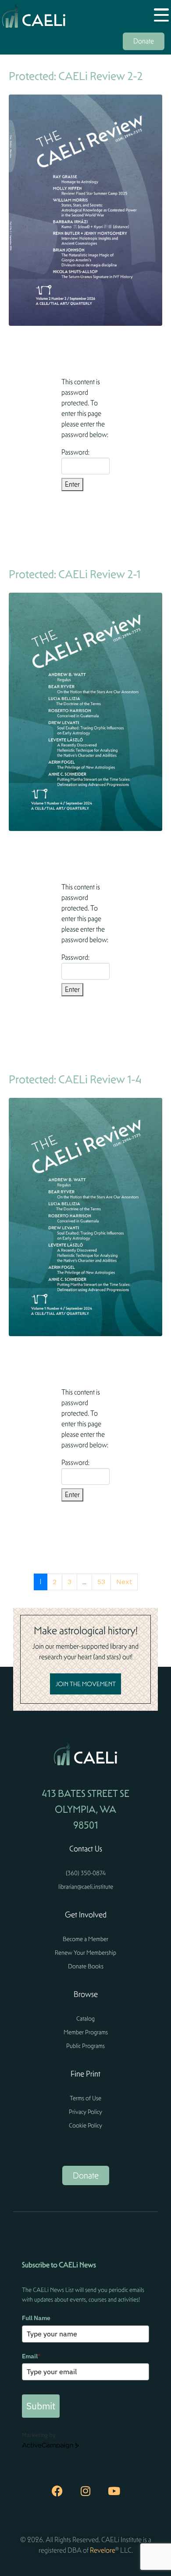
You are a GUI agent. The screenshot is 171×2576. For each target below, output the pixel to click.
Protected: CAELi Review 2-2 (76, 76)
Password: (75, 452)
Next (124, 1582)
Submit (41, 2406)
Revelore (103, 2550)
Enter (72, 484)
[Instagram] (85, 2491)
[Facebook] (57, 2491)
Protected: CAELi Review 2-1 (75, 574)
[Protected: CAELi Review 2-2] (85, 210)
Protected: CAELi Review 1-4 (75, 1079)
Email (31, 2356)
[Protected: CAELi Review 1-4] (85, 1216)
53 (101, 1582)
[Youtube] (114, 2491)
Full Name (36, 2318)
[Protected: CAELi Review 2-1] (85, 711)
